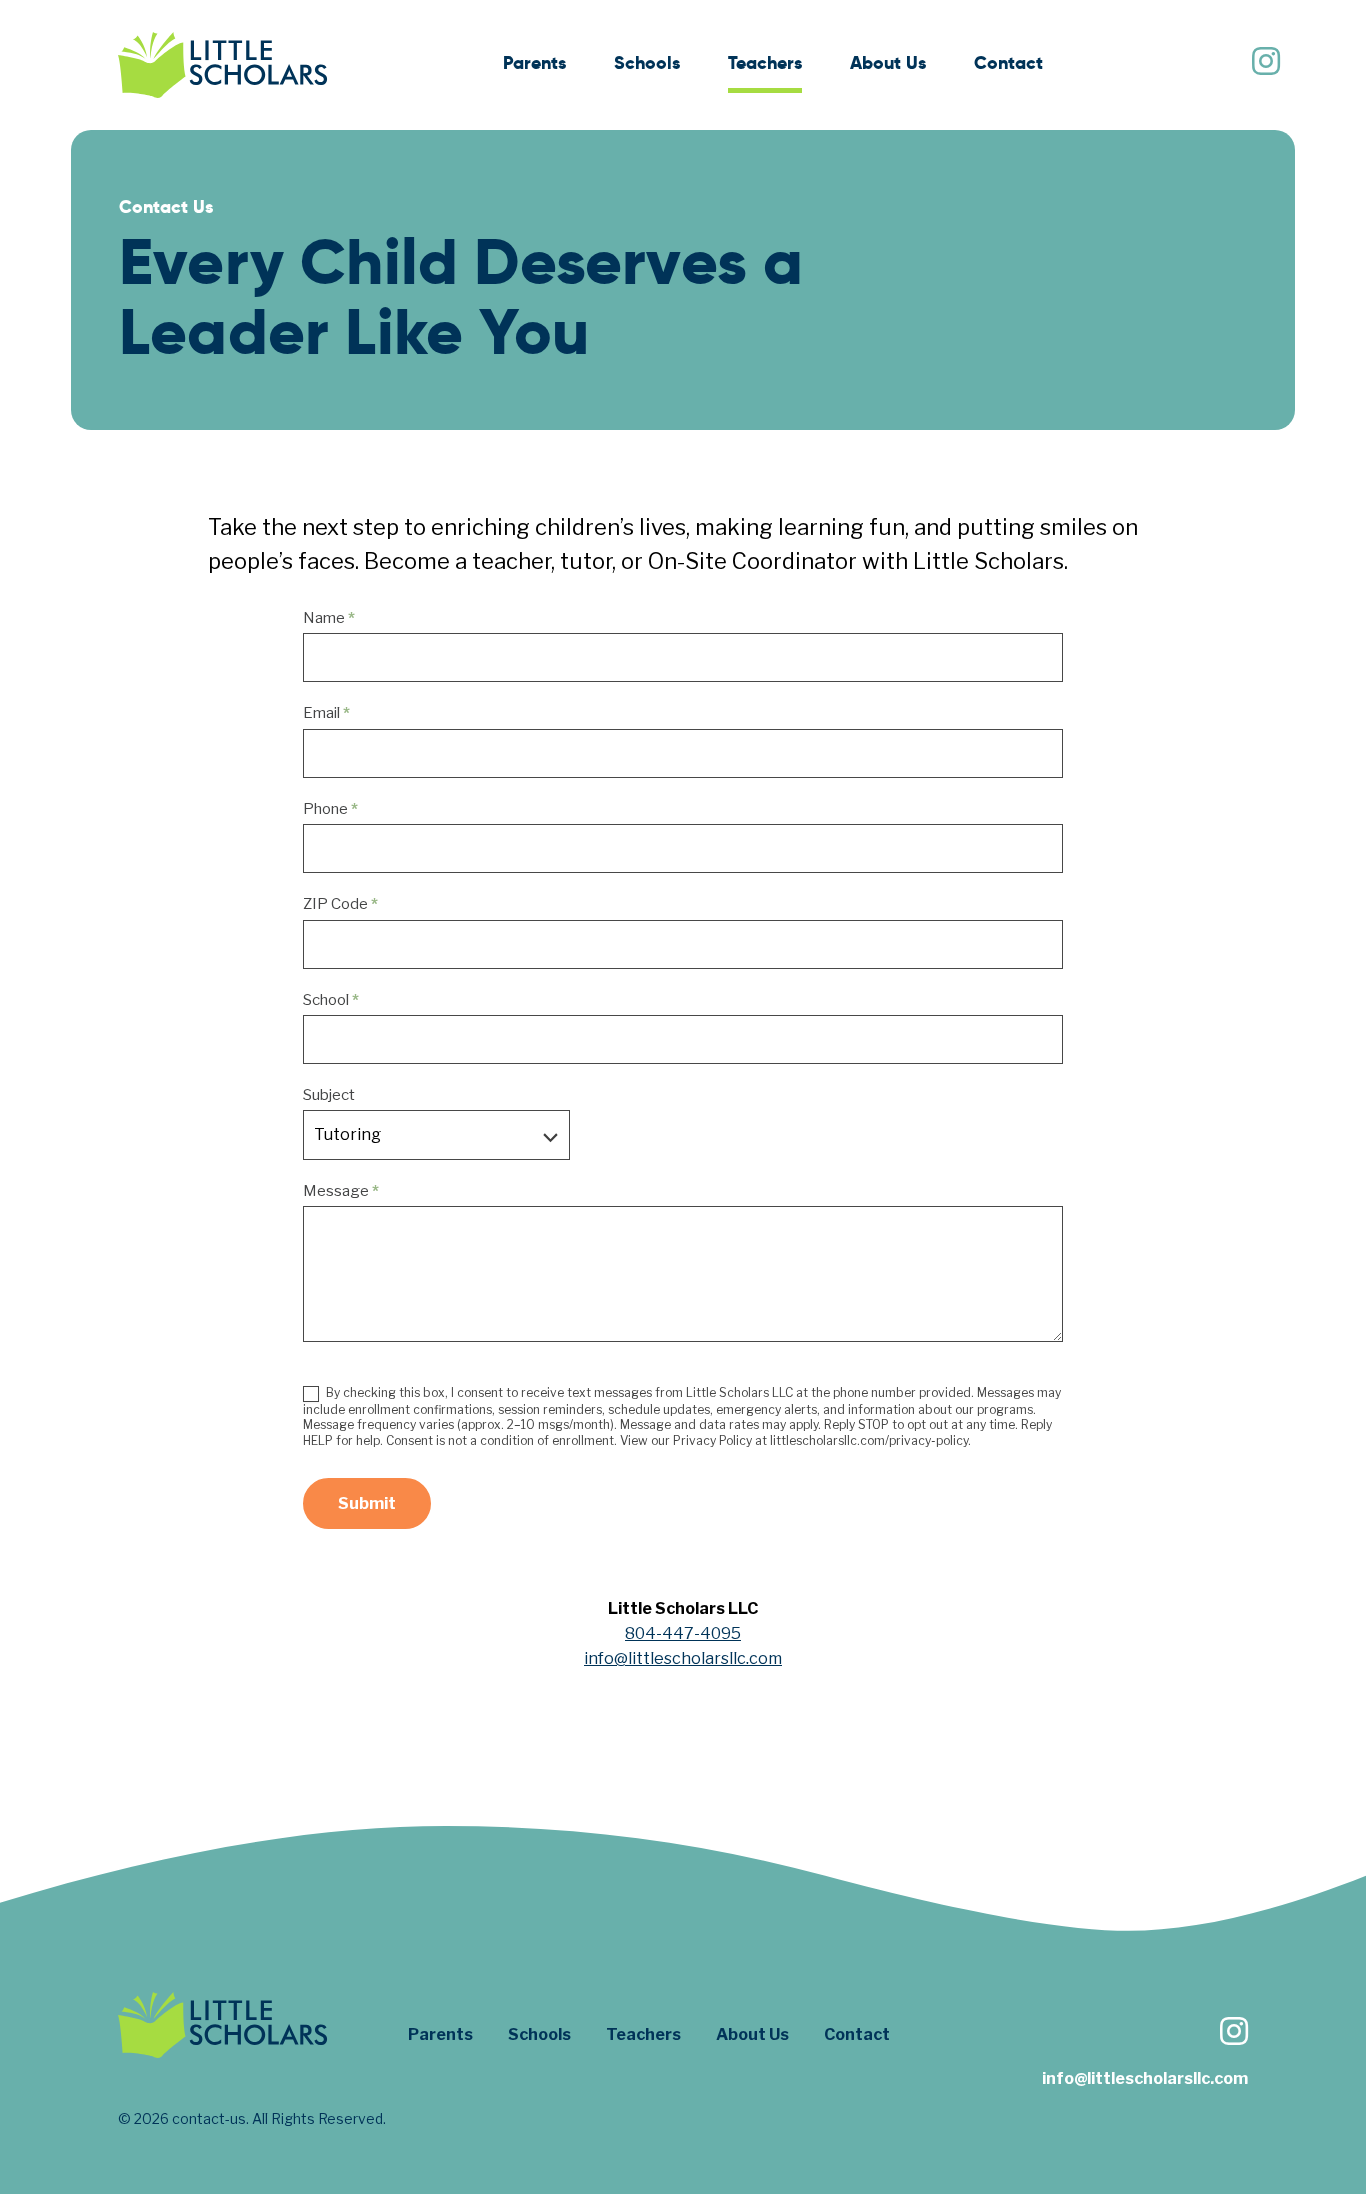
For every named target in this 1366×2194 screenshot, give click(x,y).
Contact (1008, 62)
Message (341, 1191)
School (331, 1000)
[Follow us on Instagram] (1265, 63)
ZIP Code (340, 904)
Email (326, 713)
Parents (534, 62)
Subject (329, 1095)
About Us (888, 62)
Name (329, 618)
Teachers (765, 62)
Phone (330, 809)
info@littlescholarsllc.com (683, 1658)
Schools (647, 62)
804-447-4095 (683, 1633)
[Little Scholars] (223, 65)
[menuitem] (534, 65)
